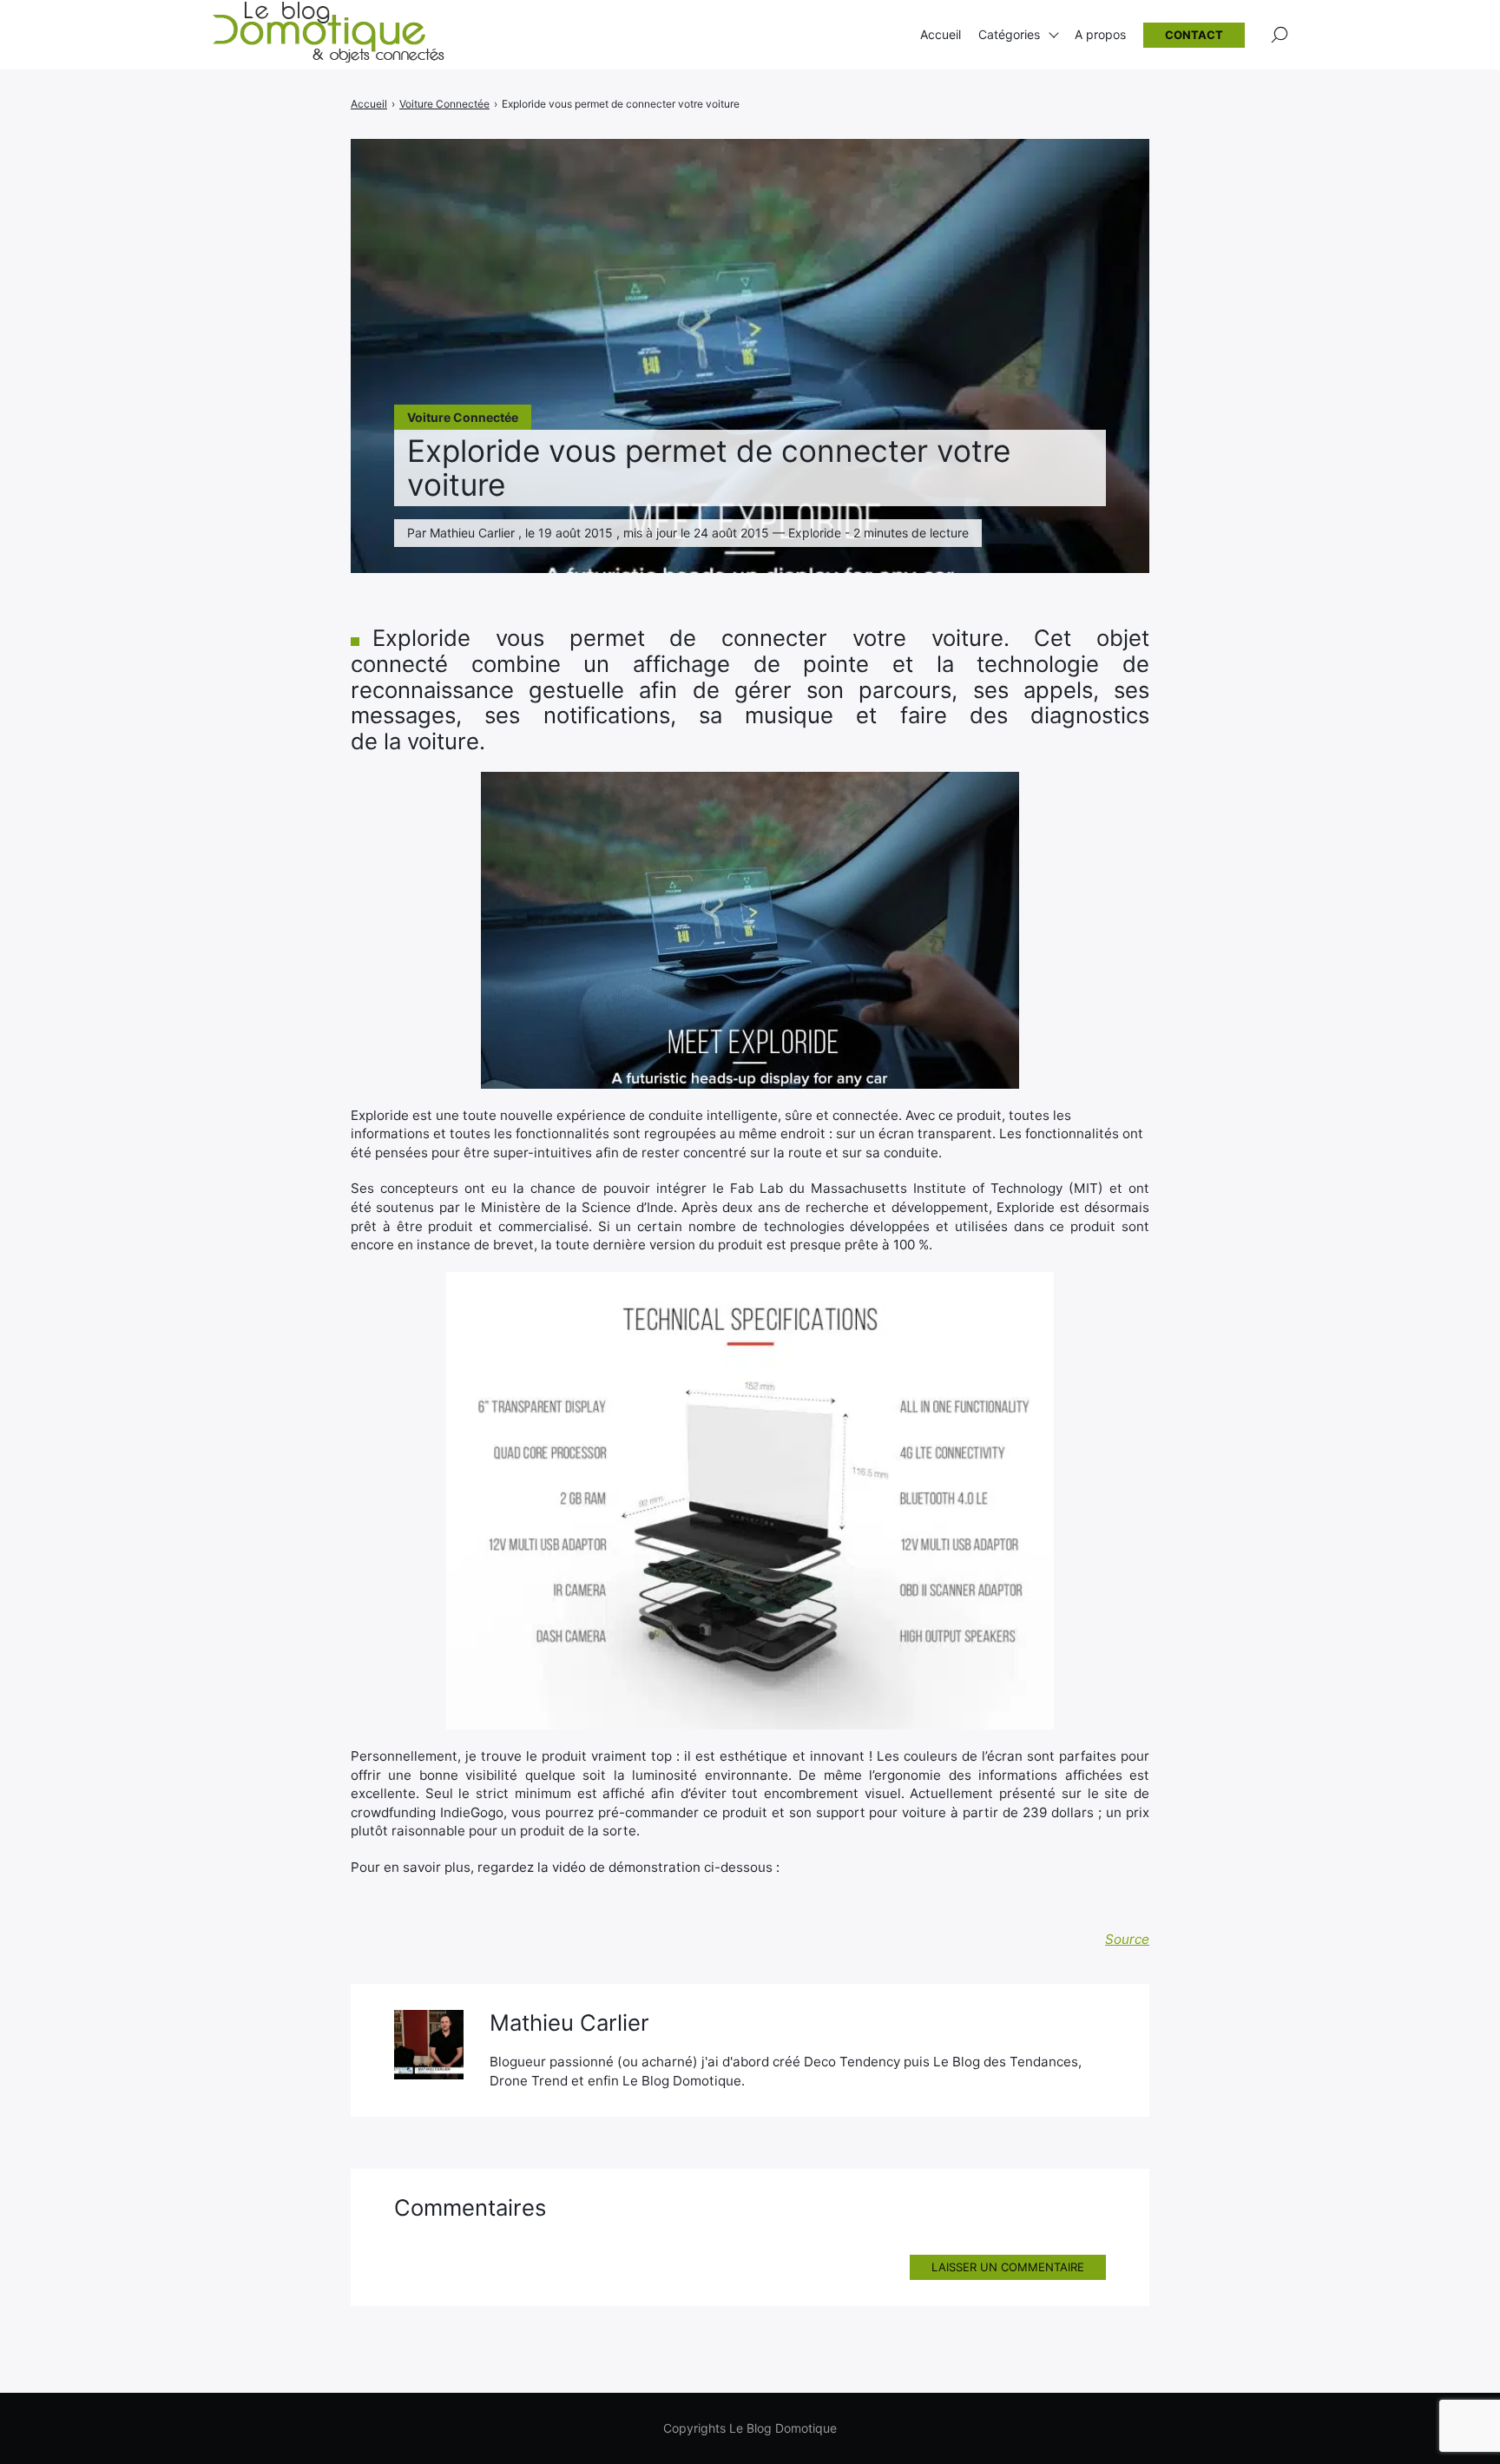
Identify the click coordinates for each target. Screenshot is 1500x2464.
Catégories (1009, 34)
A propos (1100, 34)
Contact (1194, 35)
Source (1127, 1939)
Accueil (941, 34)
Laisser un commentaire (1008, 2267)
